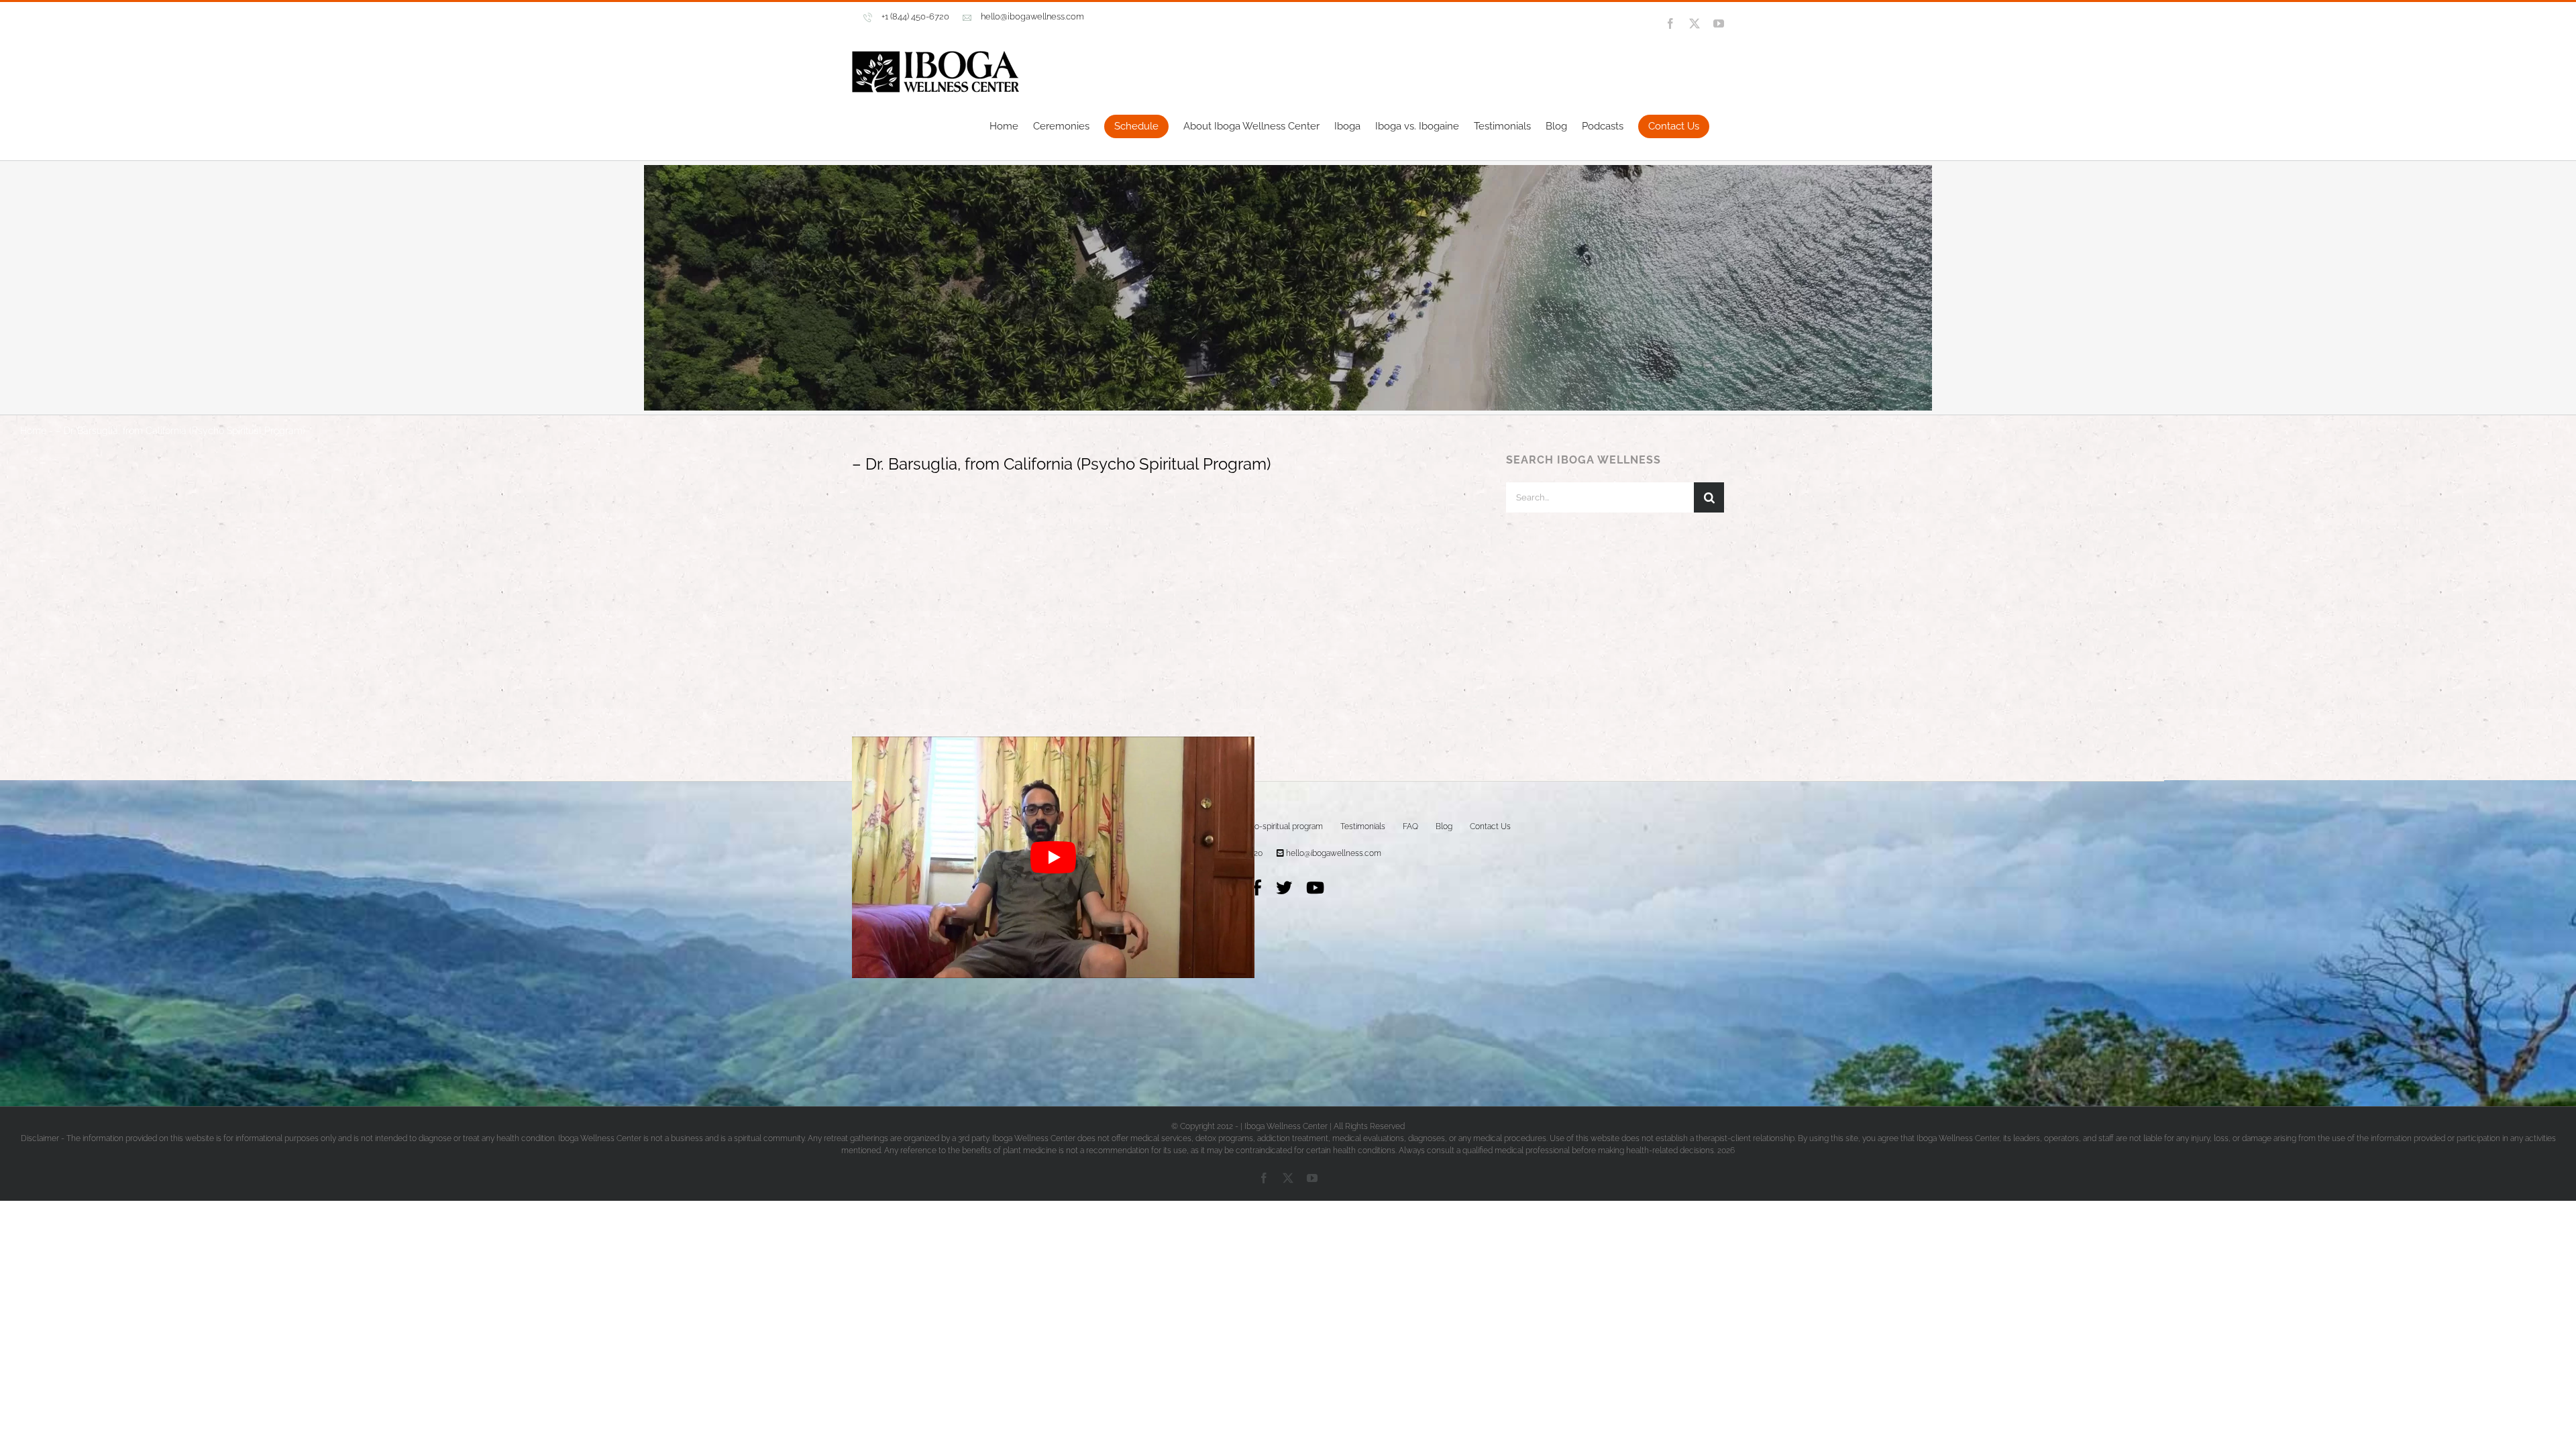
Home (33, 486)
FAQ (1410, 882)
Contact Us (1490, 882)
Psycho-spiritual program (1278, 882)
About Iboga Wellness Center (1161, 882)
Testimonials (1363, 882)
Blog (1444, 882)
